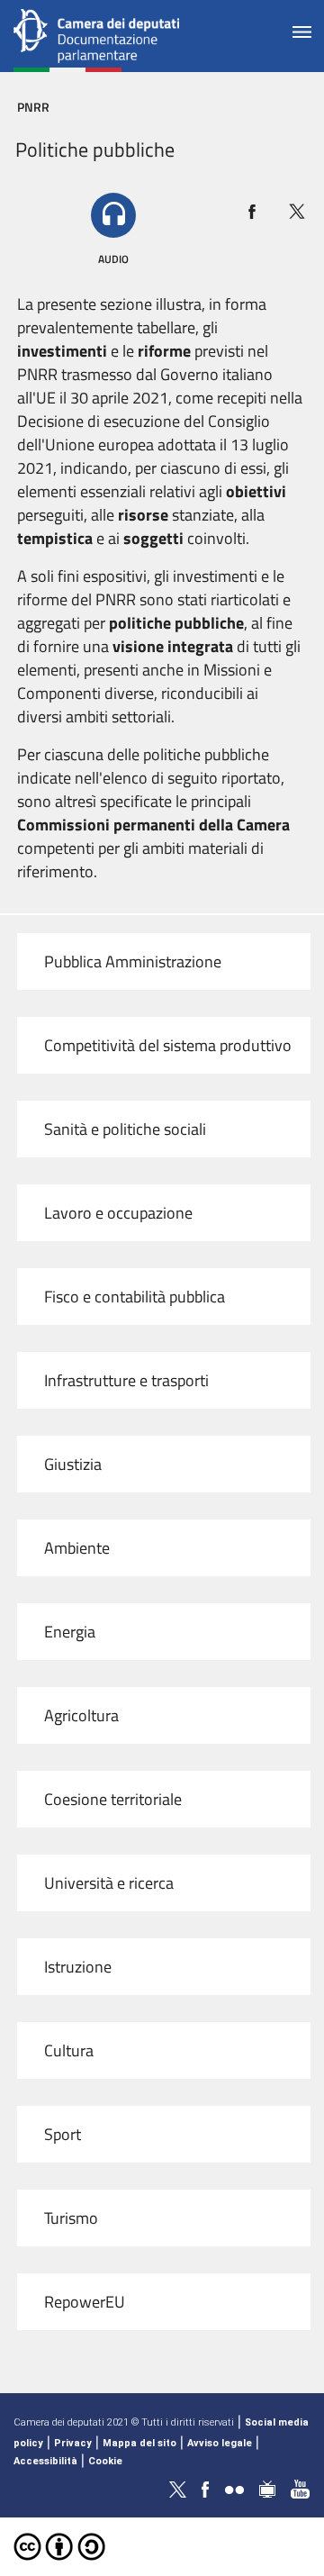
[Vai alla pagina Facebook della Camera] (205, 2488)
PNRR (33, 107)
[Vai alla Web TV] (267, 2488)
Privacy (73, 2443)
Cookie (105, 2461)
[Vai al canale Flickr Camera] (234, 2488)
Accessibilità (45, 2461)
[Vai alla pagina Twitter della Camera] (177, 2488)
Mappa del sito (139, 2443)
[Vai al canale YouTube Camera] (301, 2488)
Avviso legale (220, 2443)
